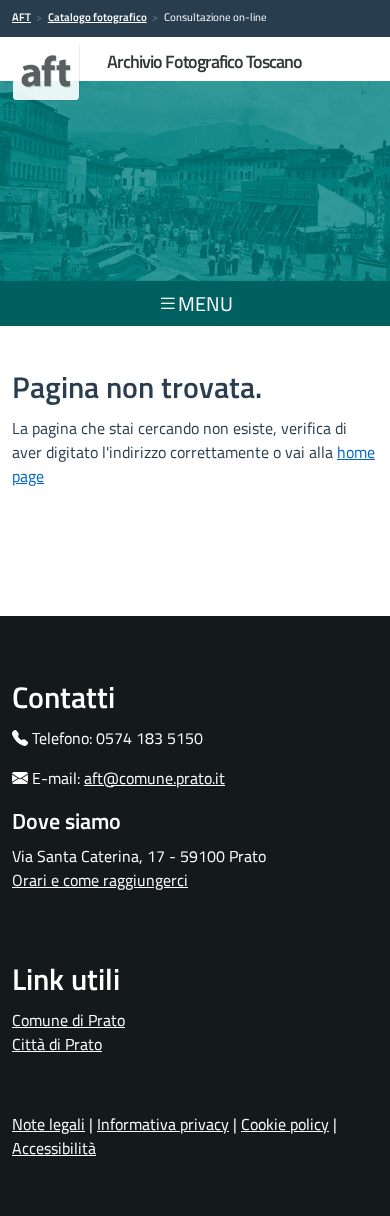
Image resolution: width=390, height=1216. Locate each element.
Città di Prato (57, 1044)
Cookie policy (285, 1124)
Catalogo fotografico (97, 17)
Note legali (48, 1124)
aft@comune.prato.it (154, 778)
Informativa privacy (163, 1124)
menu (205, 303)
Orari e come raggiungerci (100, 880)
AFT (21, 17)
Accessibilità (54, 1148)
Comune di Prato (68, 1020)
